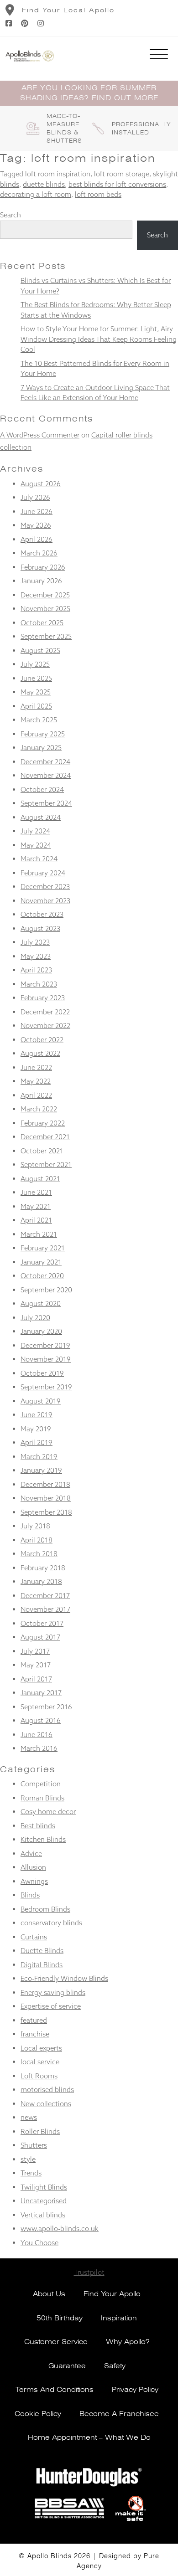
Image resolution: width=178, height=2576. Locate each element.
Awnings (34, 1881)
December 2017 (45, 1596)
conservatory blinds (51, 1923)
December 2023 (45, 887)
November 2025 (45, 609)
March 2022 (39, 1109)
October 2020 (42, 1276)
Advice (31, 1854)
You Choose (39, 2243)
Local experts (41, 2048)
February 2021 (43, 1248)
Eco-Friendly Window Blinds (64, 1978)
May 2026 (36, 525)
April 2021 (36, 1220)
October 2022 (42, 1040)
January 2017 (41, 1693)
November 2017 (45, 1609)
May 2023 (36, 956)
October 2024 (42, 789)
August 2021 (40, 1179)
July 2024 (35, 831)
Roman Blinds (42, 1798)
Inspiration (119, 2318)
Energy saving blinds (53, 1992)
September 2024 (46, 803)
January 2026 (41, 581)
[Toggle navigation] (159, 56)
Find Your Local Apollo (68, 10)
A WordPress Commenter (40, 435)
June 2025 (36, 678)
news (29, 2117)
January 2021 (41, 1262)
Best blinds (38, 1826)
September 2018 (46, 1512)
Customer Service (56, 2342)
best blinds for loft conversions (117, 184)
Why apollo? (128, 2342)
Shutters (34, 2145)
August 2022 (40, 1053)
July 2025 (35, 664)
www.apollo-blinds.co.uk (60, 2229)
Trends (31, 2173)
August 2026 (41, 484)
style (28, 2159)
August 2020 (41, 1303)
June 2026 (37, 512)
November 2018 (46, 1498)
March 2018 (39, 1554)
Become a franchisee (119, 2414)
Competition (41, 1784)
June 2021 (36, 1192)
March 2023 (39, 984)
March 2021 (39, 1234)
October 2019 (42, 1373)
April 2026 (37, 539)
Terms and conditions (55, 2390)
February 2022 (43, 1123)
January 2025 (41, 748)
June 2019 (37, 1415)
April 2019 (37, 1442)
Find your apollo (112, 2294)
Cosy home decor (48, 1812)
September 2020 (46, 1290)
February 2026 (43, 567)
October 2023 (42, 914)
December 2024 (45, 762)
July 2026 (35, 497)
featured (34, 2020)
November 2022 (45, 1026)
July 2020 (35, 1318)
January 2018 (41, 1581)
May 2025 (36, 692)
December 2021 (45, 1137)
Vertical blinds (43, 2215)
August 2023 (40, 928)
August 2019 (41, 1401)
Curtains (34, 1937)
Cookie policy (38, 2414)
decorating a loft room (36, 194)
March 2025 (39, 720)
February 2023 (43, 998)
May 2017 (36, 1665)
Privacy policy (135, 2390)
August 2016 (41, 1720)
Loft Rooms (39, 2076)
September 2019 (46, 1387)
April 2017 (36, 1679)
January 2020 (41, 1331)
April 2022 (36, 1095)
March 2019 (39, 1457)
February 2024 (43, 873)
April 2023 (36, 970)
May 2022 (36, 1081)
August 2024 (41, 817)
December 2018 (45, 1484)
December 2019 (45, 1345)
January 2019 (41, 1470)
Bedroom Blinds (45, 1909)
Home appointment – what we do (89, 2437)
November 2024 (46, 775)
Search (10, 215)
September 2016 (46, 1707)
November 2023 (45, 901)
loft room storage (122, 174)
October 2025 (42, 623)
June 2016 (37, 1735)
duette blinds (44, 184)
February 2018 (43, 1568)
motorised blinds (47, 2090)
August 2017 (40, 1637)
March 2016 (39, 1748)
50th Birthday (60, 2318)
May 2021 (36, 1206)
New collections (46, 2104)
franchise (35, 2034)
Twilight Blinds (44, 2187)
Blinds (30, 1895)
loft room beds (98, 194)
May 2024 (36, 845)
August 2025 (40, 650)
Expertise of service (51, 2006)
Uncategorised (44, 2201)
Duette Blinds (42, 1951)
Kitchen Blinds (43, 1839)
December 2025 (45, 595)
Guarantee (67, 2366)
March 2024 (39, 859)
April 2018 (37, 1540)
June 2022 (36, 1067)
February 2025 (43, 734)
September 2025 (46, 636)
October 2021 (42, 1151)
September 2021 (46, 1165)
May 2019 (36, 1429)
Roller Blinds (40, 2131)
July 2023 (35, 942)
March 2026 (39, 553)
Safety (115, 2366)
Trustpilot (89, 2272)
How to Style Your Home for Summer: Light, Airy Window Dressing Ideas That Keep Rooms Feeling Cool (99, 339)
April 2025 (36, 706)
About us (49, 2294)
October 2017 (42, 1623)
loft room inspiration (58, 174)
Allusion (33, 1867)
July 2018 (35, 1526)
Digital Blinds (42, 1965)
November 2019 (46, 1359)
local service (40, 2062)
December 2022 (45, 1012)
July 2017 (35, 1651)
